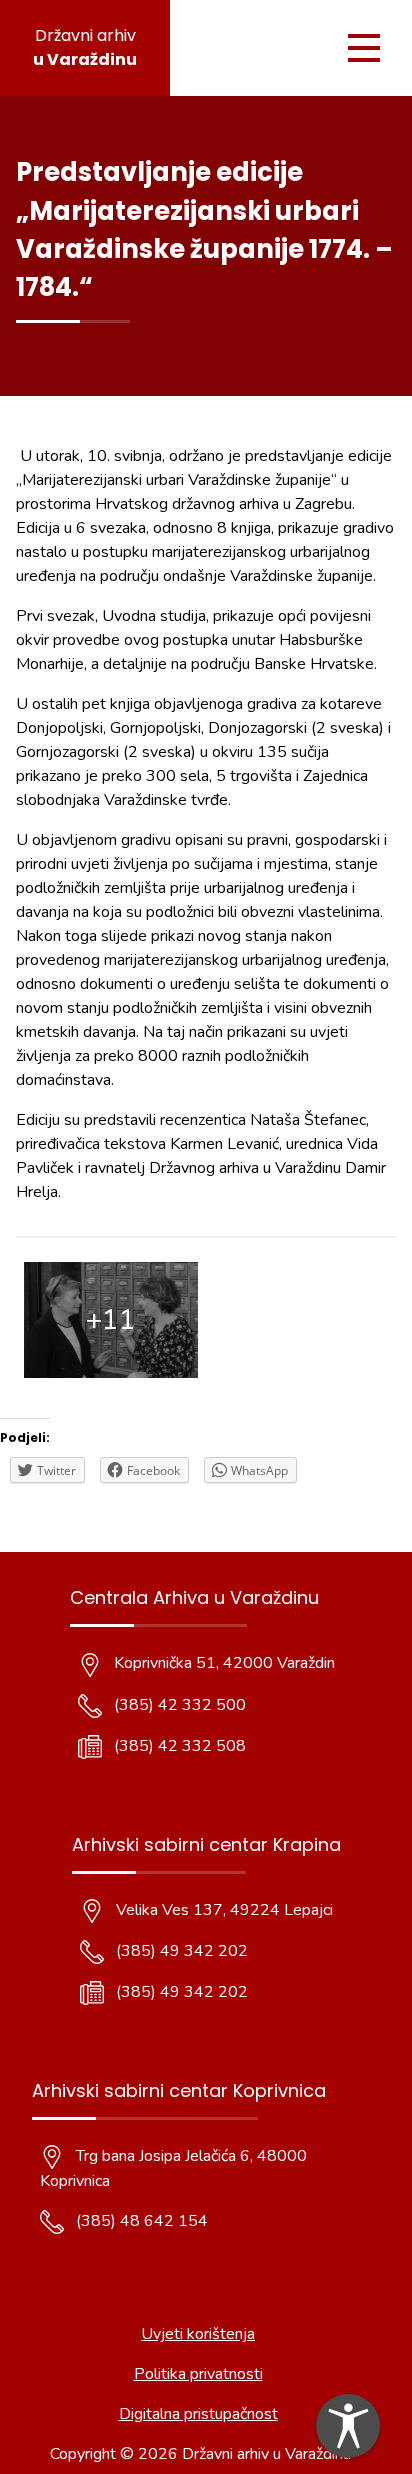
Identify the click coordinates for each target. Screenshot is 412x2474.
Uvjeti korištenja (198, 2334)
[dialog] (348, 2426)
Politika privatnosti (198, 2374)
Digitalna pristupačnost (198, 2414)
